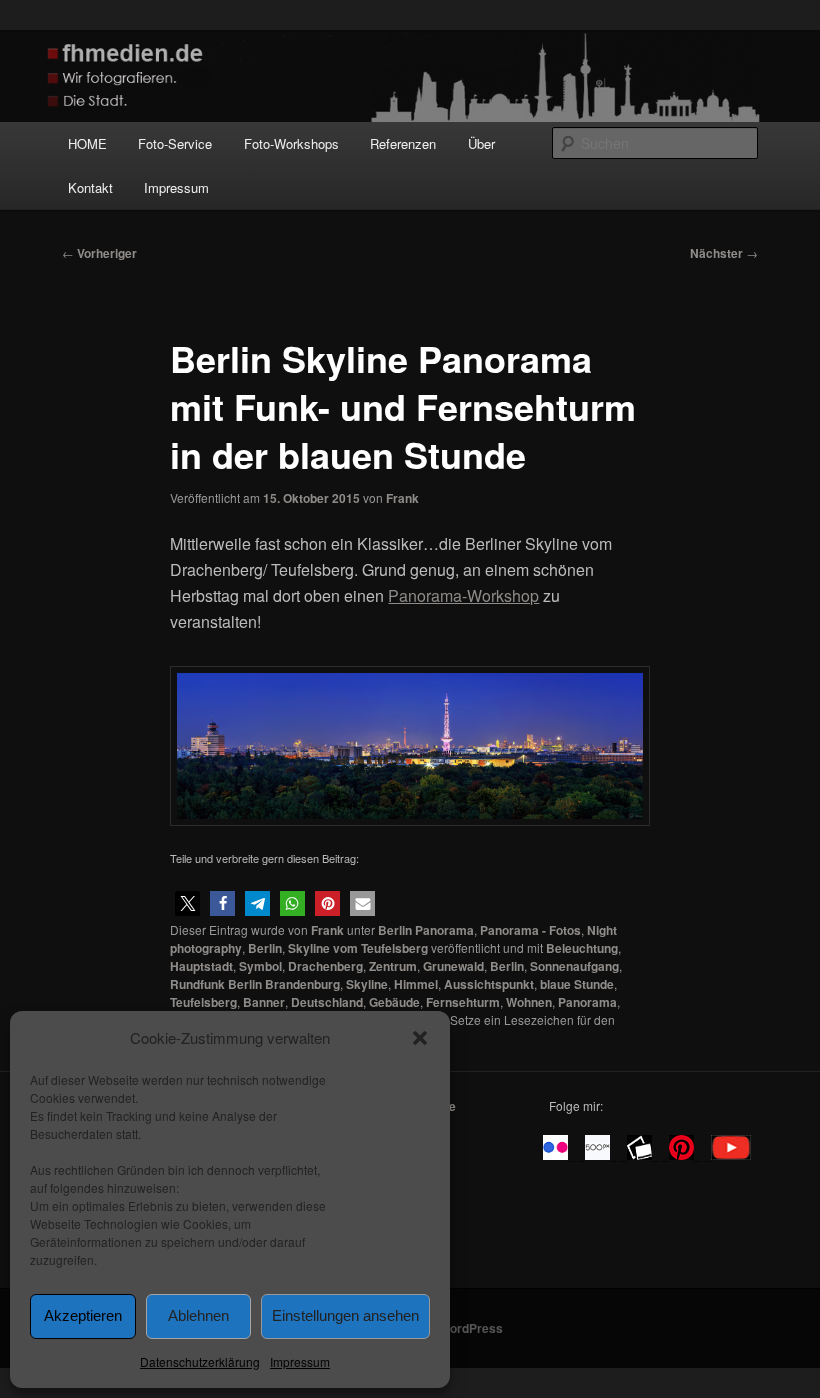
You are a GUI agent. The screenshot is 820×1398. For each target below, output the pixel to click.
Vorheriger (99, 253)
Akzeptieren (83, 1315)
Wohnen (529, 1002)
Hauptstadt (201, 966)
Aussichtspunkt (489, 984)
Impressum (300, 1361)
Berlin (265, 948)
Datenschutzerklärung (200, 1361)
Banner (264, 1002)
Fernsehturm (463, 1002)
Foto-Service (175, 143)
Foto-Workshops (291, 143)
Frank (402, 498)
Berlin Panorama (426, 930)
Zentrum (393, 966)
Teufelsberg (203, 1002)
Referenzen (403, 143)
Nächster (724, 253)
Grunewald (453, 966)
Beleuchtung (582, 948)
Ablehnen (198, 1315)
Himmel (416, 984)
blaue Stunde (577, 984)
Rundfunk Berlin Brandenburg (255, 984)
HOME (87, 143)
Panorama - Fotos (530, 930)
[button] (420, 1038)
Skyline (367, 984)
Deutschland (327, 1002)
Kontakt (90, 187)
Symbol (260, 966)
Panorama (587, 1002)
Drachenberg (325, 966)
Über (481, 143)
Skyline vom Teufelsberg (358, 948)
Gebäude (394, 1002)
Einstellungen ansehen (345, 1315)
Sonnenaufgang (574, 966)
